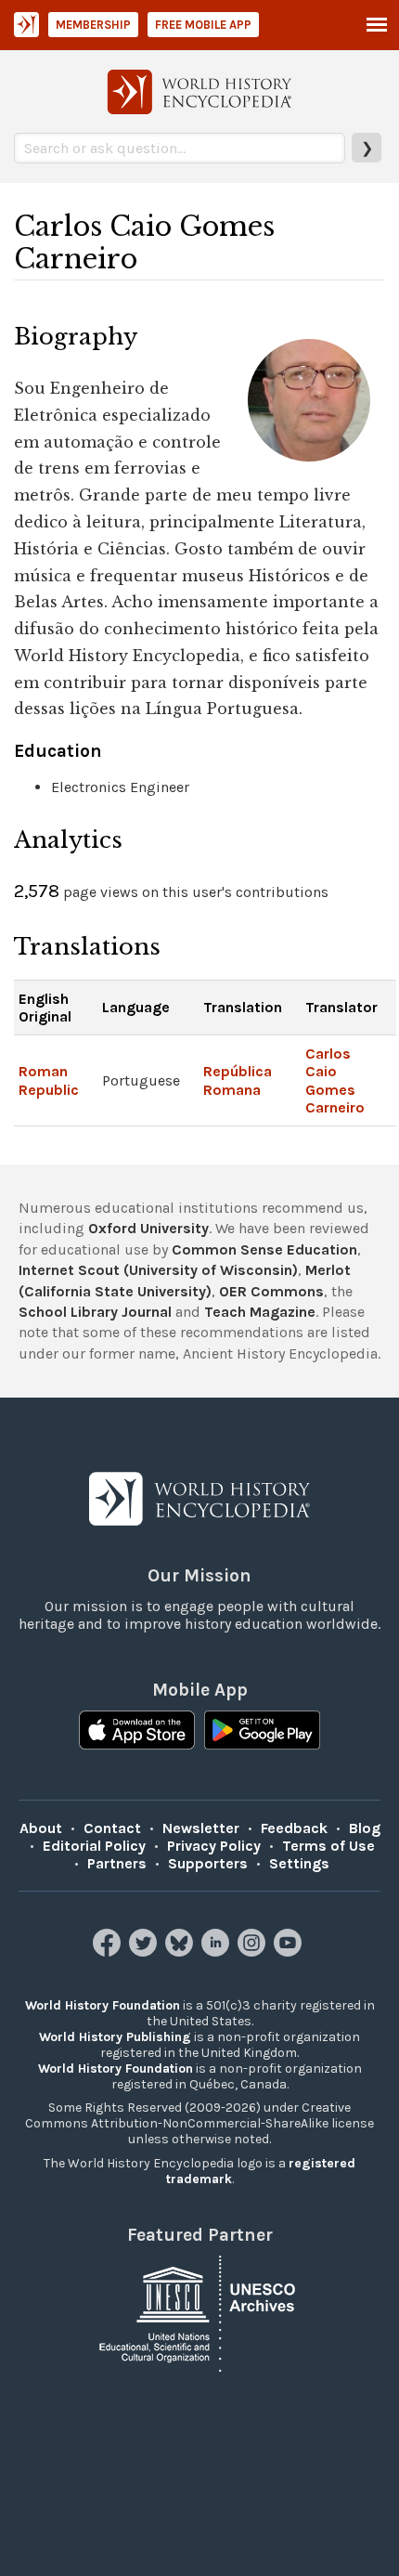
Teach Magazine (260, 1312)
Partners (117, 1863)
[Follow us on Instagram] (254, 1952)
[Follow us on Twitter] (145, 1952)
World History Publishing (115, 2037)
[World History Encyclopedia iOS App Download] (137, 1732)
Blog (365, 1828)
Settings (299, 1863)
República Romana (238, 1080)
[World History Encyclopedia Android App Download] (262, 1732)
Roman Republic (49, 1080)
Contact (112, 1828)
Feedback (294, 1828)
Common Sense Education (264, 1249)
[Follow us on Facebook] (109, 1952)
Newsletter (201, 1828)
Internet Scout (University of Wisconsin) (158, 1270)
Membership (93, 25)
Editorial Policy (94, 1846)
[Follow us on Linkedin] (218, 1952)
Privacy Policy (214, 1846)
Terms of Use (328, 1846)
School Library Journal (95, 1312)
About (41, 1828)
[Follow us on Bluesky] (181, 1952)
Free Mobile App (203, 25)
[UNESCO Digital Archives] (199, 2313)
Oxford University (148, 1228)
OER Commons (271, 1291)
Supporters (208, 1863)
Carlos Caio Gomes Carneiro (335, 1080)
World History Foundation (103, 2005)
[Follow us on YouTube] (290, 1952)
